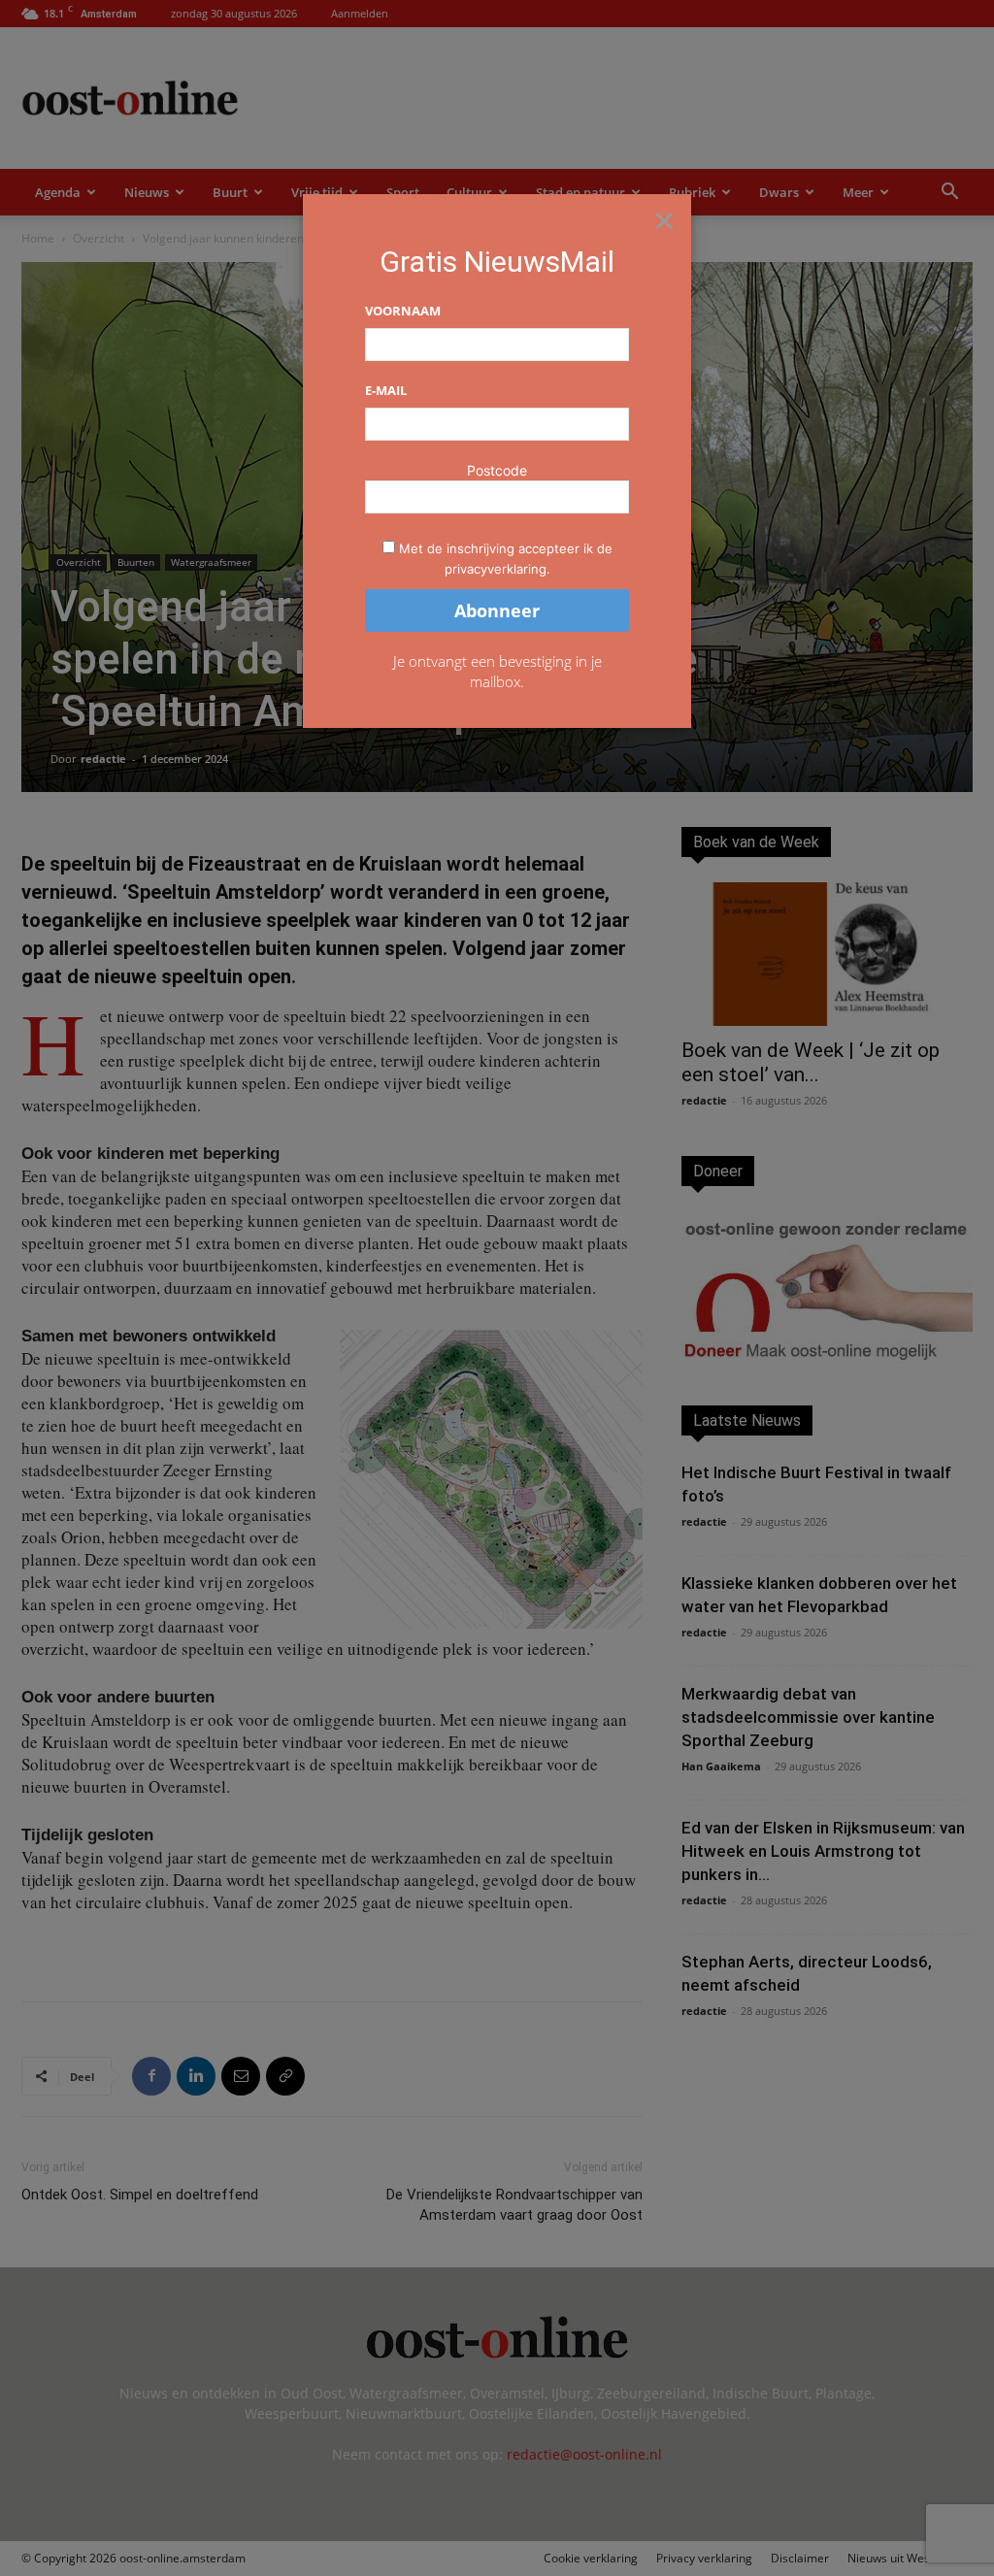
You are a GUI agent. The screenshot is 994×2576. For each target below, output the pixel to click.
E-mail (386, 390)
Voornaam (403, 311)
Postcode (497, 470)
